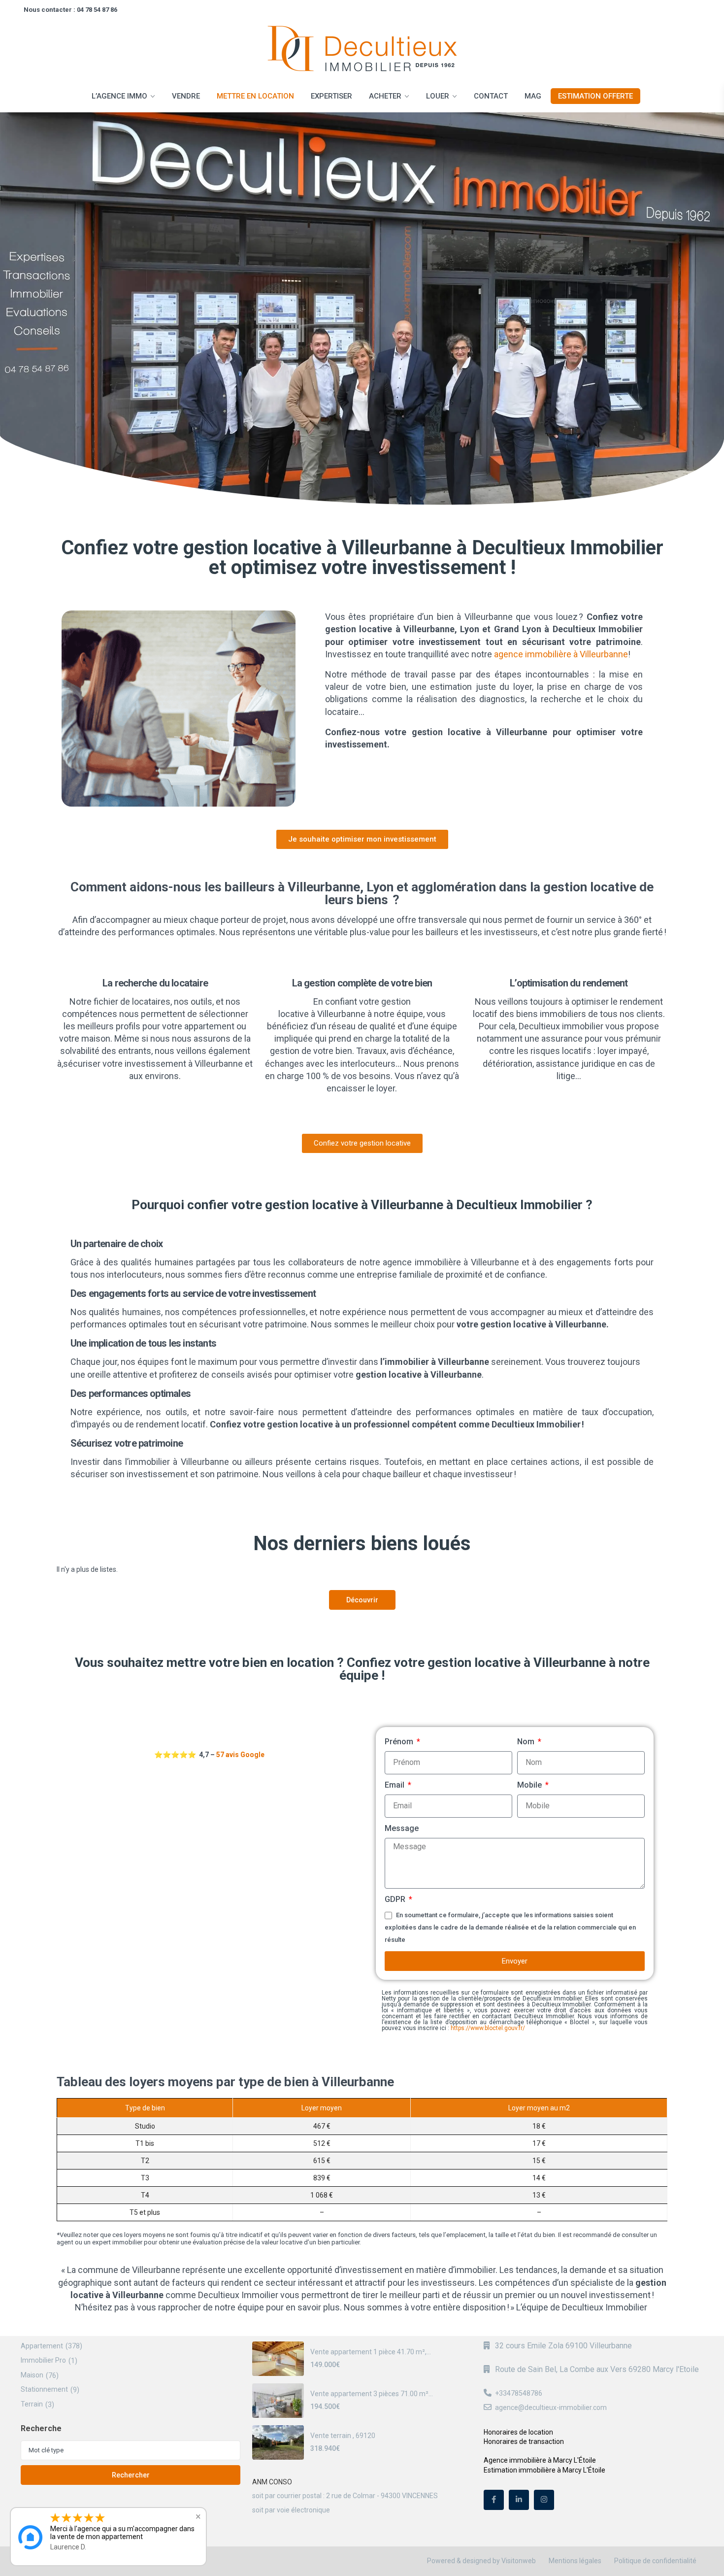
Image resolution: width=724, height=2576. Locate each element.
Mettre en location (255, 96)
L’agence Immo (119, 96)
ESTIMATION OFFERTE (595, 96)
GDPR (396, 1899)
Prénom (400, 1742)
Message (402, 1828)
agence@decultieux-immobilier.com (551, 2407)
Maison (32, 2375)
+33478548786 (519, 2393)
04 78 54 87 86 (97, 10)
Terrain (32, 2404)
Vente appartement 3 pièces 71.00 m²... (372, 2394)
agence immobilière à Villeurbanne (561, 654)
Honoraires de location (518, 2432)
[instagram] (544, 2500)
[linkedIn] (519, 2500)
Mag (533, 96)
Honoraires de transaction (524, 2441)
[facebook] (494, 2500)
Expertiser (331, 96)
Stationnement (44, 2389)
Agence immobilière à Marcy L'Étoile (540, 2460)
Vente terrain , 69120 (343, 2436)
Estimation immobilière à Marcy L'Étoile (544, 2470)
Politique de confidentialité (655, 2561)
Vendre (186, 96)
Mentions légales (575, 2561)
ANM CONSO (272, 2482)
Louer (438, 96)
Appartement (42, 2346)
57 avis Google (240, 1755)
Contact (491, 96)
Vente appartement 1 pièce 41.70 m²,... (371, 2352)
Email (395, 1785)
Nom (527, 1742)
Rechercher (131, 2475)
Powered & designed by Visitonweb (481, 2561)
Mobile (530, 1785)
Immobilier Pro (43, 2360)
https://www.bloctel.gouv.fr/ (488, 2028)
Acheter (385, 96)
